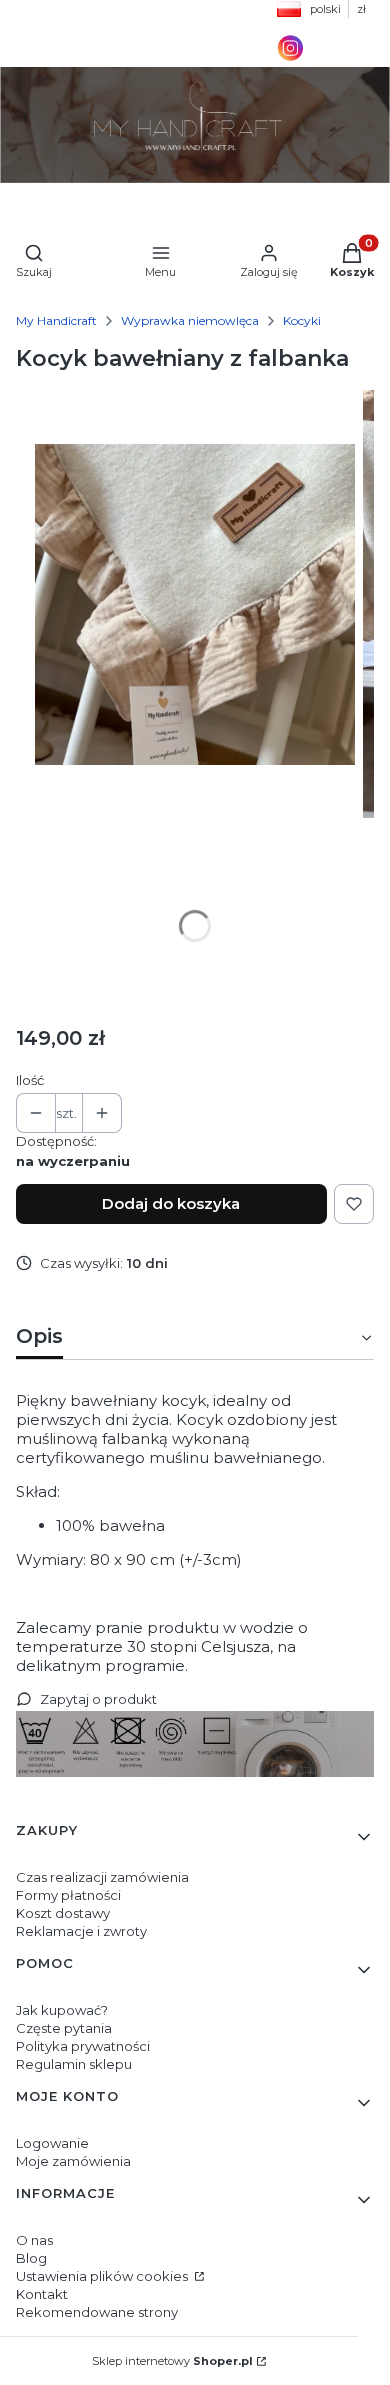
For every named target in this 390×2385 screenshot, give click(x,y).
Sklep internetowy (172, 2361)
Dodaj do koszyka (171, 1203)
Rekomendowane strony (97, 2312)
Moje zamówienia (73, 2161)
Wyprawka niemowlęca (190, 320)
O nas (34, 2240)
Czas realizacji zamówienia (102, 1877)
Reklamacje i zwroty (81, 1931)
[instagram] (291, 57)
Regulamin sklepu (74, 2064)
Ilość (30, 1080)
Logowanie (52, 2143)
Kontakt (42, 2294)
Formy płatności (68, 1895)
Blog (31, 2258)
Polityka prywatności (83, 2046)
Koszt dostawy (63, 1913)
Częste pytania (64, 2028)
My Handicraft (56, 320)
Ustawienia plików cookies (103, 2276)
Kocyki (302, 320)
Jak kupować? (62, 2010)
